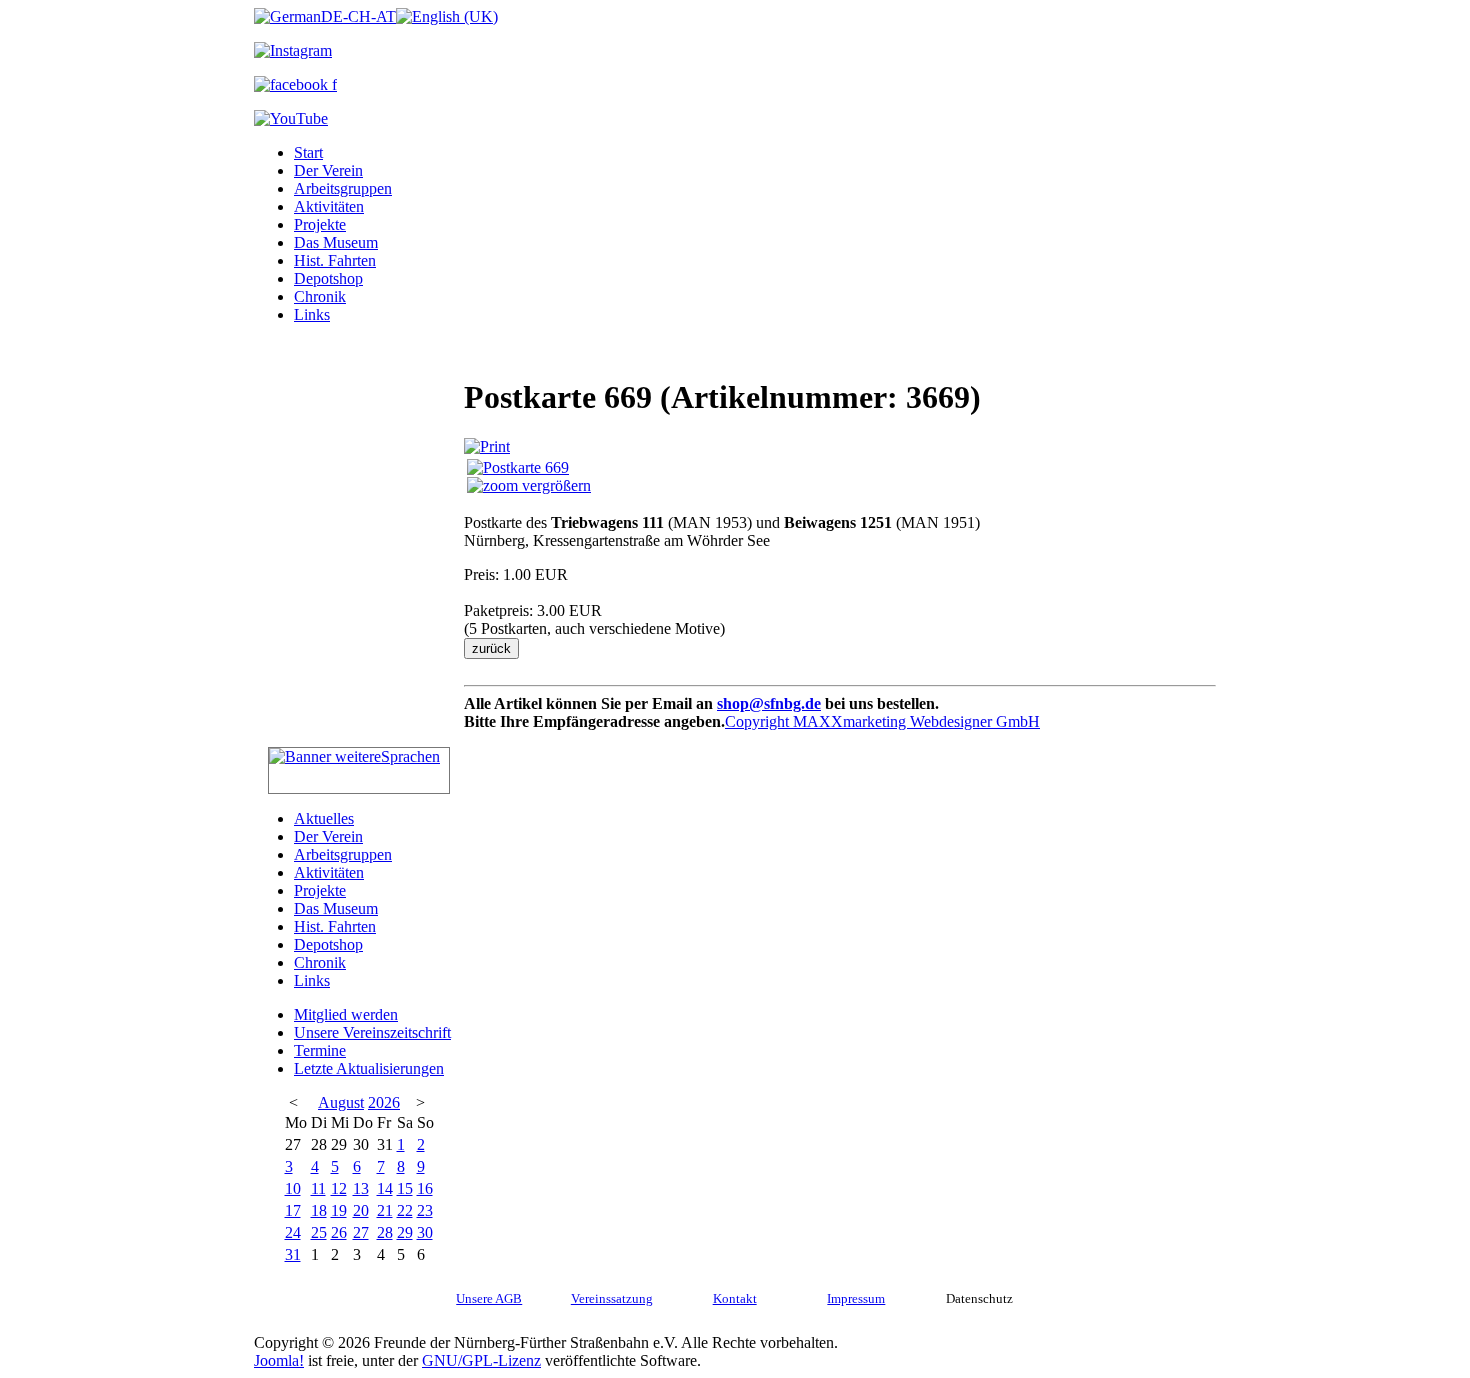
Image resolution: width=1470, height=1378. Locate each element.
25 (319, 1232)
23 (425, 1210)
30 (425, 1232)
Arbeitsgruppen (343, 188)
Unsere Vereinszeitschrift (372, 1032)
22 (405, 1210)
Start (308, 152)
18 (319, 1210)
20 (361, 1210)
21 (385, 1210)
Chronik (320, 296)
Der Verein (328, 170)
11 (318, 1188)
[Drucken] (487, 446)
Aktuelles (324, 818)
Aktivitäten (329, 206)
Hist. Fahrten (335, 260)
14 (385, 1188)
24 (293, 1232)
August (341, 1102)
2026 (384, 1102)
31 (293, 1254)
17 (293, 1210)
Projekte (320, 224)
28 (385, 1232)
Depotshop (328, 278)
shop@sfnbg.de (769, 703)
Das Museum (336, 242)
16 (425, 1188)
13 (361, 1188)
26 (339, 1232)
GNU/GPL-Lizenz (481, 1360)
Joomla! (279, 1360)
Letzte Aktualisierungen (369, 1068)
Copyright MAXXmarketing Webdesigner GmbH (882, 721)
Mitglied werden (346, 1014)
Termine (320, 1050)
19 (339, 1210)
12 (339, 1188)
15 (405, 1188)
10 (293, 1188)
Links (312, 314)
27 (361, 1232)
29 (405, 1232)
